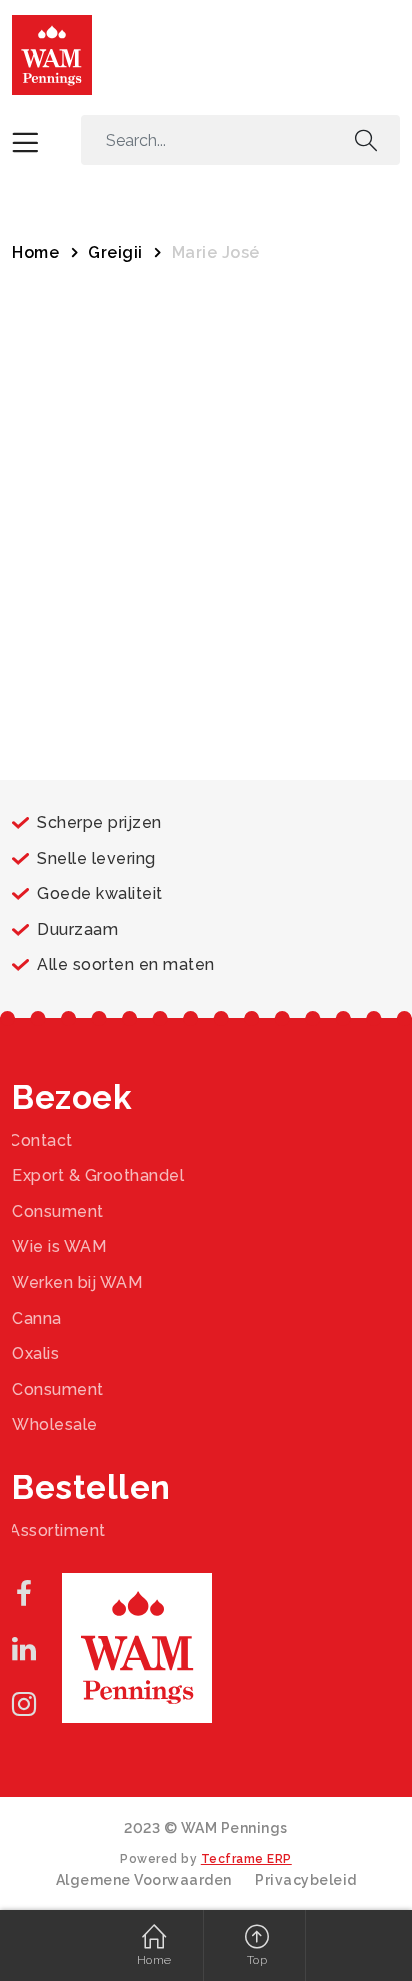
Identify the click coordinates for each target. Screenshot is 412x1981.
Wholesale (55, 1424)
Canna (37, 1318)
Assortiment (57, 1530)
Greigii (115, 252)
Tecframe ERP (246, 1859)
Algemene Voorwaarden (144, 1880)
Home (35, 252)
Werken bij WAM (77, 1282)
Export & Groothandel (98, 1175)
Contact (41, 1140)
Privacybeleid (306, 1880)
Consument (58, 1211)
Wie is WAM (59, 1246)
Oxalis (35, 1353)
